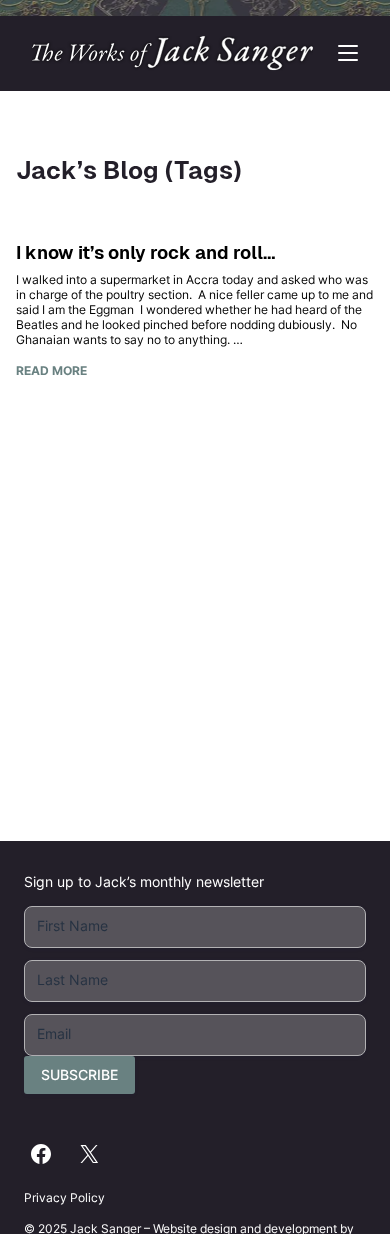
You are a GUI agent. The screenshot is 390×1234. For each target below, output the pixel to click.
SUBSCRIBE (79, 1074)
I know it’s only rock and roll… (146, 252)
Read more (51, 370)
